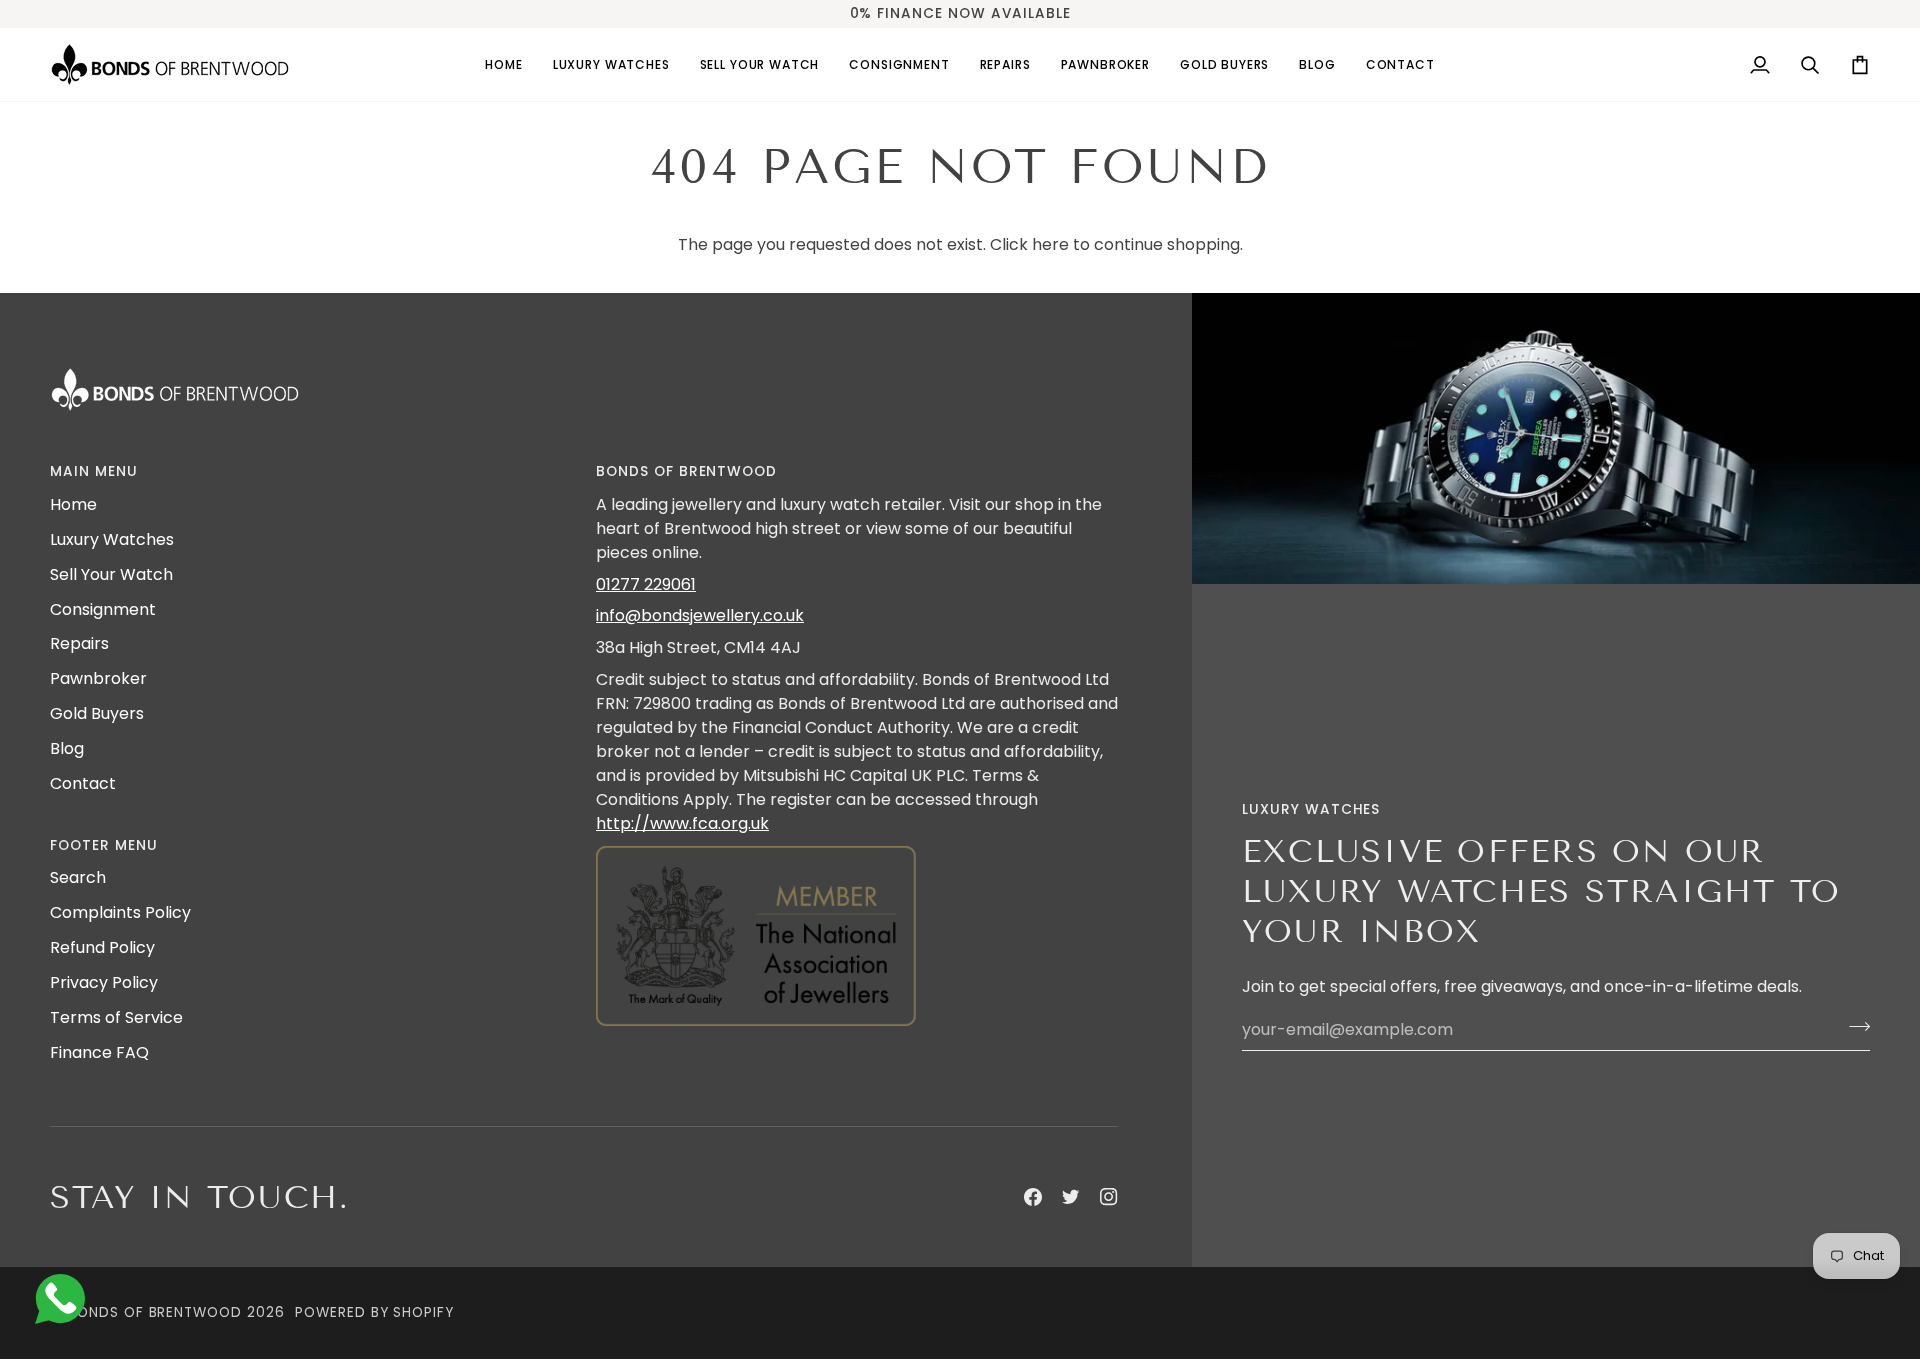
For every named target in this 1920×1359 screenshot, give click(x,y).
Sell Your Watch (111, 574)
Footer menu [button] (104, 845)
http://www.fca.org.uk (682, 823)
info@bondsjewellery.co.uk (700, 615)
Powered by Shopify (374, 1312)
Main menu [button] (94, 471)
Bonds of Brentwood (155, 1312)
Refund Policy (102, 947)
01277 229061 (646, 584)
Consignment (103, 609)
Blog (67, 748)
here (1050, 244)
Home (73, 504)
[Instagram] (1109, 1197)
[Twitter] (1071, 1197)
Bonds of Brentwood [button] (686, 471)
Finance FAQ (99, 1052)
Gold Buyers (97, 713)
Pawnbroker (98, 678)
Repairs (79, 643)
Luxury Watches (112, 539)
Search (78, 877)
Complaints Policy (120, 912)
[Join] (1853, 1027)
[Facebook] (1033, 1197)
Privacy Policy (104, 982)
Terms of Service (116, 1017)
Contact (83, 783)
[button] (611, 64)
